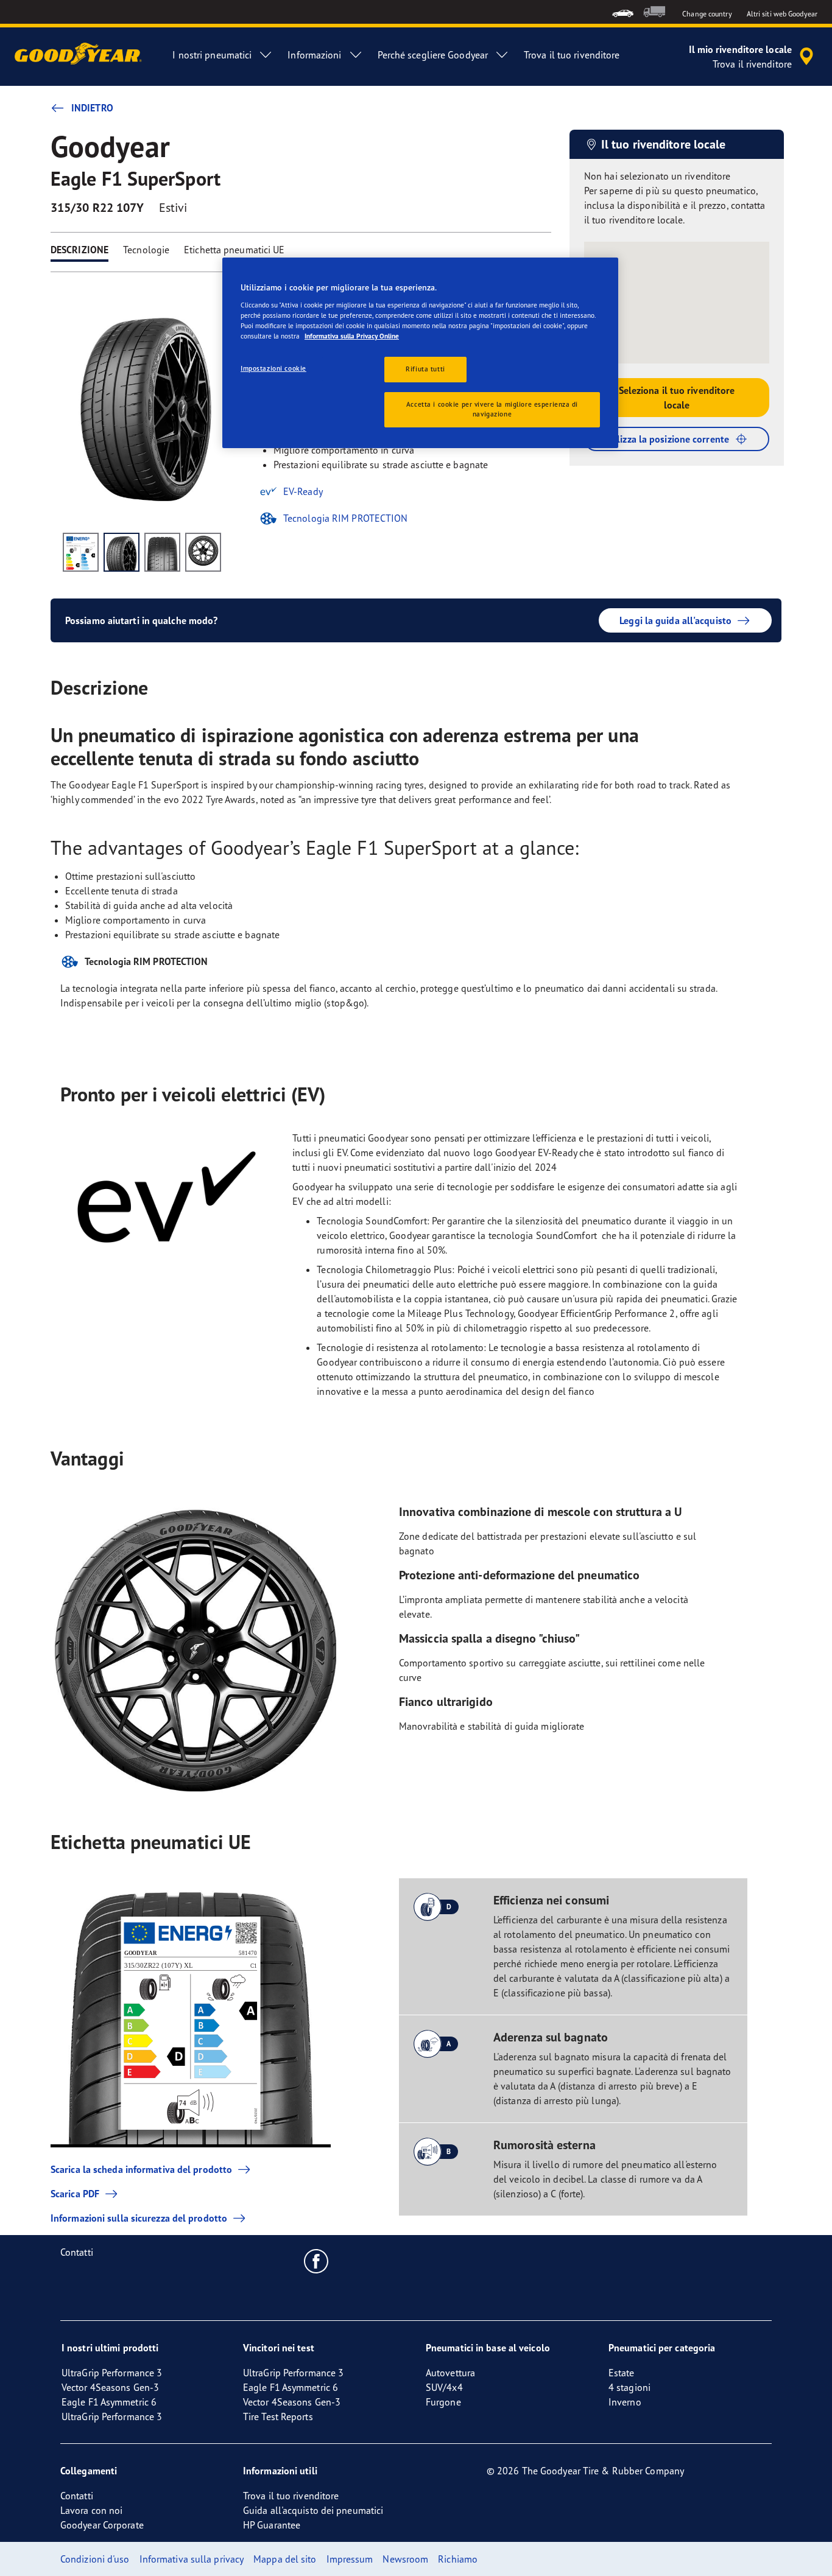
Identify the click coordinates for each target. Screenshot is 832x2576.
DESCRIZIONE (79, 250)
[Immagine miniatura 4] (203, 552)
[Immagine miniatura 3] (162, 552)
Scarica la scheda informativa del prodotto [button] (141, 2169)
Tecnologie (146, 250)
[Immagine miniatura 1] (81, 552)
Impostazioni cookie (273, 368)
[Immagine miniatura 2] (122, 552)
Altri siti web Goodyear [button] (782, 14)
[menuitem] (623, 12)
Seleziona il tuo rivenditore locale (677, 398)
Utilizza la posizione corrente (667, 439)
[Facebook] (316, 2261)
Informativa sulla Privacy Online (352, 336)
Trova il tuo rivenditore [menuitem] (572, 55)
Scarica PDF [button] (75, 2194)
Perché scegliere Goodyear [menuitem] (433, 55)
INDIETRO (92, 108)
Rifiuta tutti (425, 369)
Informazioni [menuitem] (314, 55)
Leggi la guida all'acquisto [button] (675, 620)
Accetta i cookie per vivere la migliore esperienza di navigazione (492, 409)
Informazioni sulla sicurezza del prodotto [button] (139, 2218)
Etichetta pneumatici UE (234, 250)
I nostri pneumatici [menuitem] (212, 55)
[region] (420, 353)
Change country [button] (707, 14)
